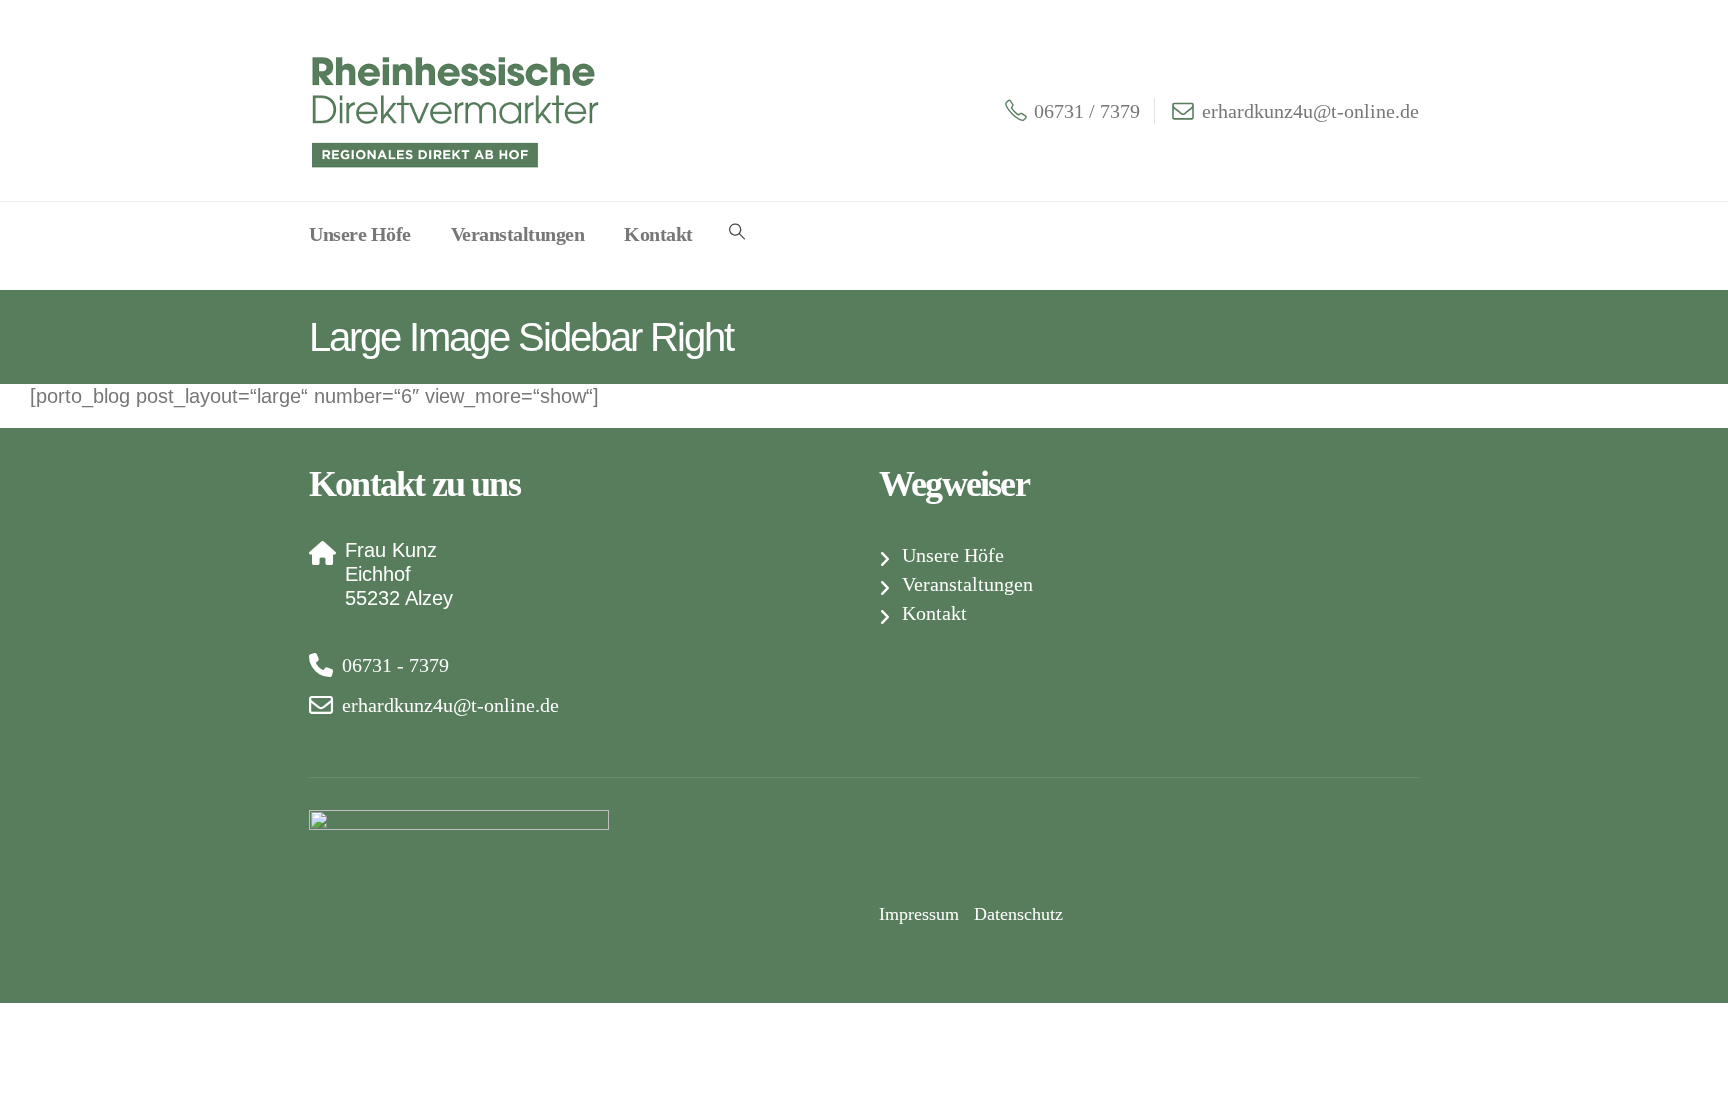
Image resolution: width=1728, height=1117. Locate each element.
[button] (737, 232)
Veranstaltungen (518, 234)
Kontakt (658, 234)
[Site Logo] (459, 110)
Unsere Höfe (360, 234)
